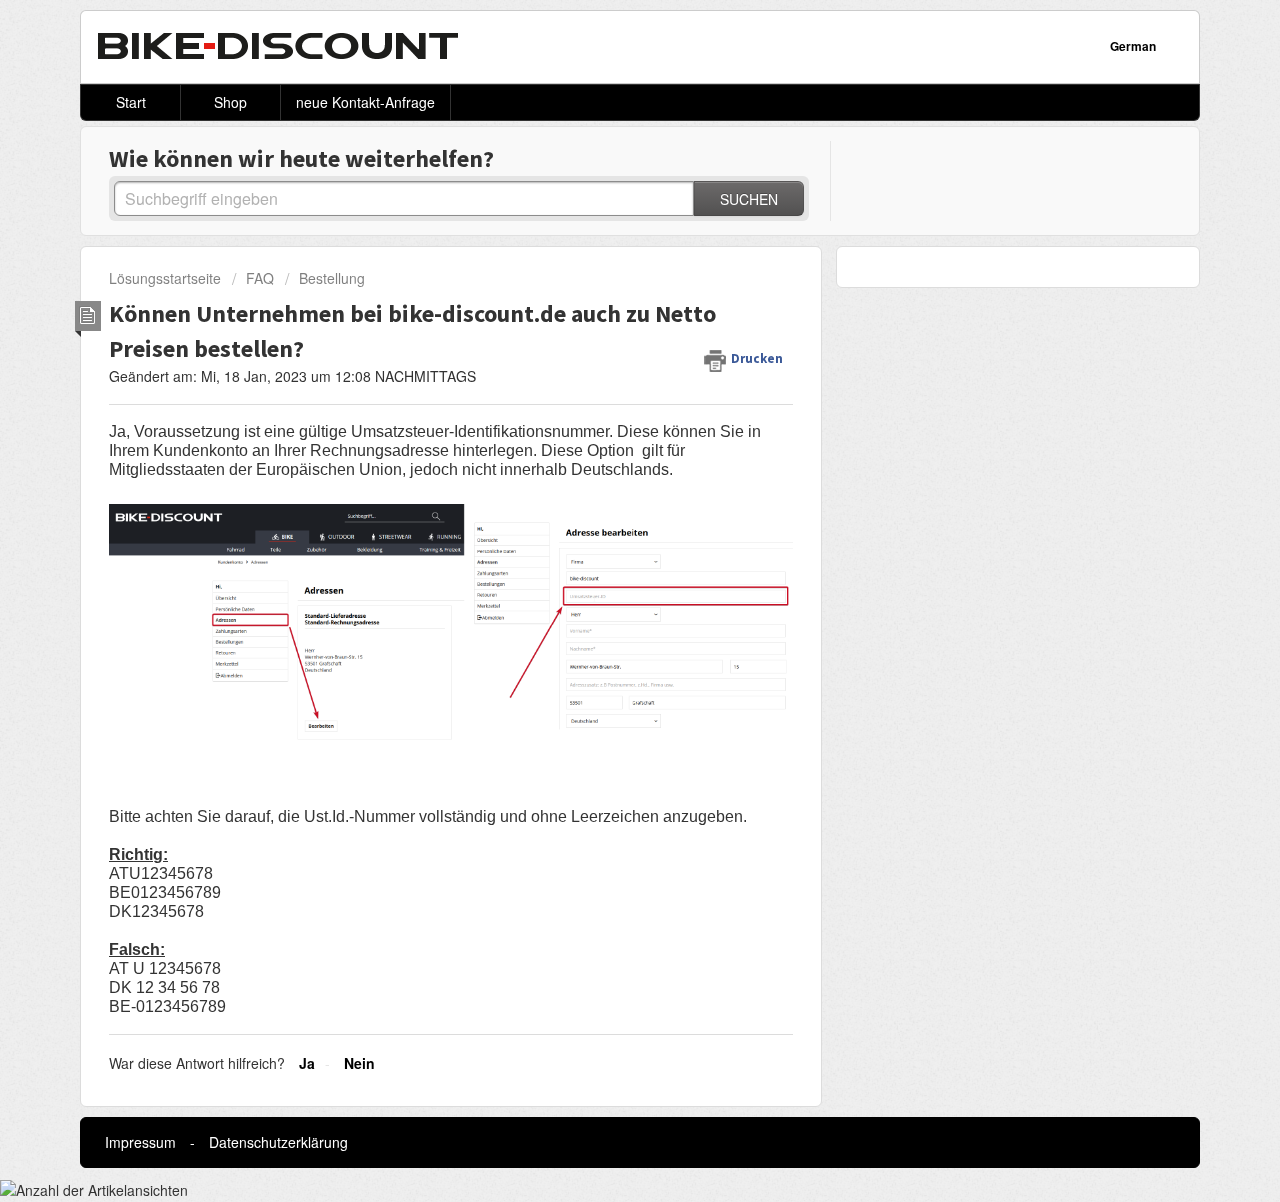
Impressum (140, 1142)
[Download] (603, 340)
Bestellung (332, 278)
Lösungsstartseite (167, 278)
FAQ (260, 278)
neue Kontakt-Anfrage (365, 102)
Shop (230, 102)
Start (131, 102)
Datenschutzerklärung (278, 1142)
